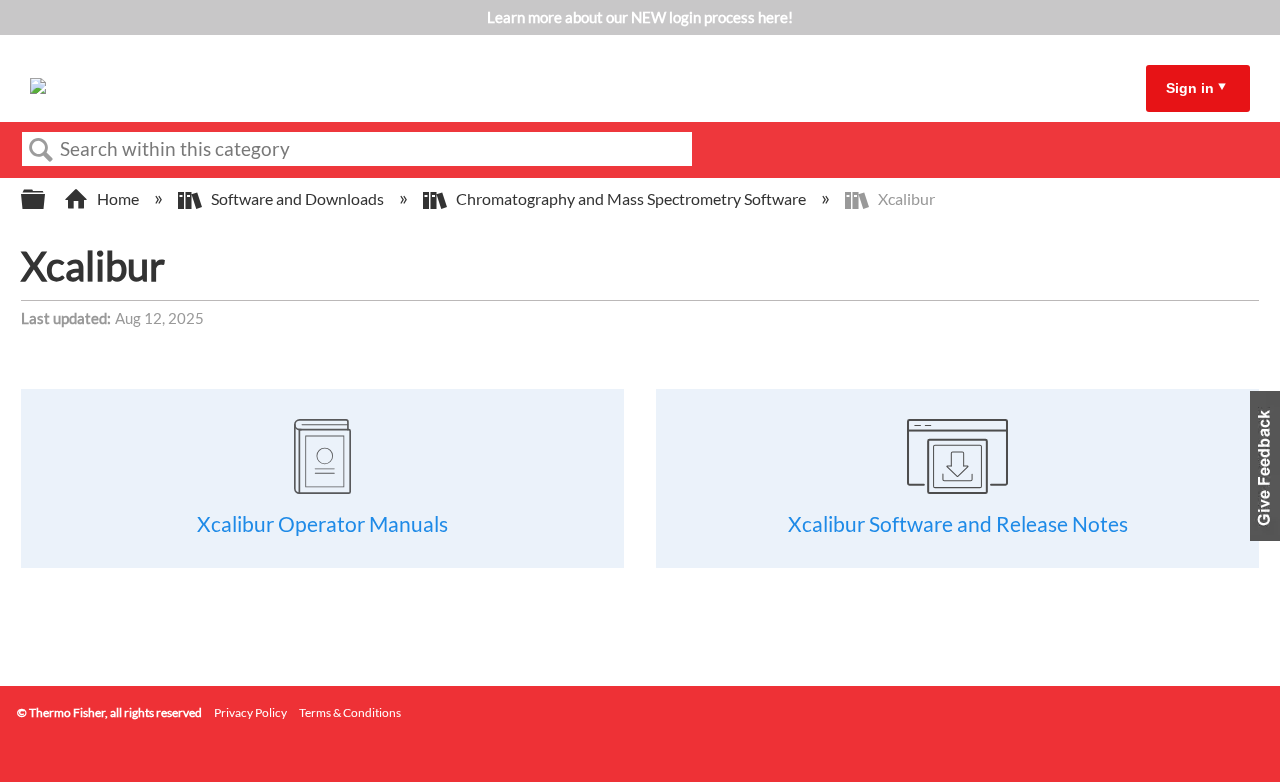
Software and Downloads (297, 198)
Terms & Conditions (350, 712)
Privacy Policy (250, 712)
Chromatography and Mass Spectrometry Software (631, 198)
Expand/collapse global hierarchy (46, 199)
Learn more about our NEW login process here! (640, 17)
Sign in (1190, 88)
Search (41, 150)
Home (118, 198)
